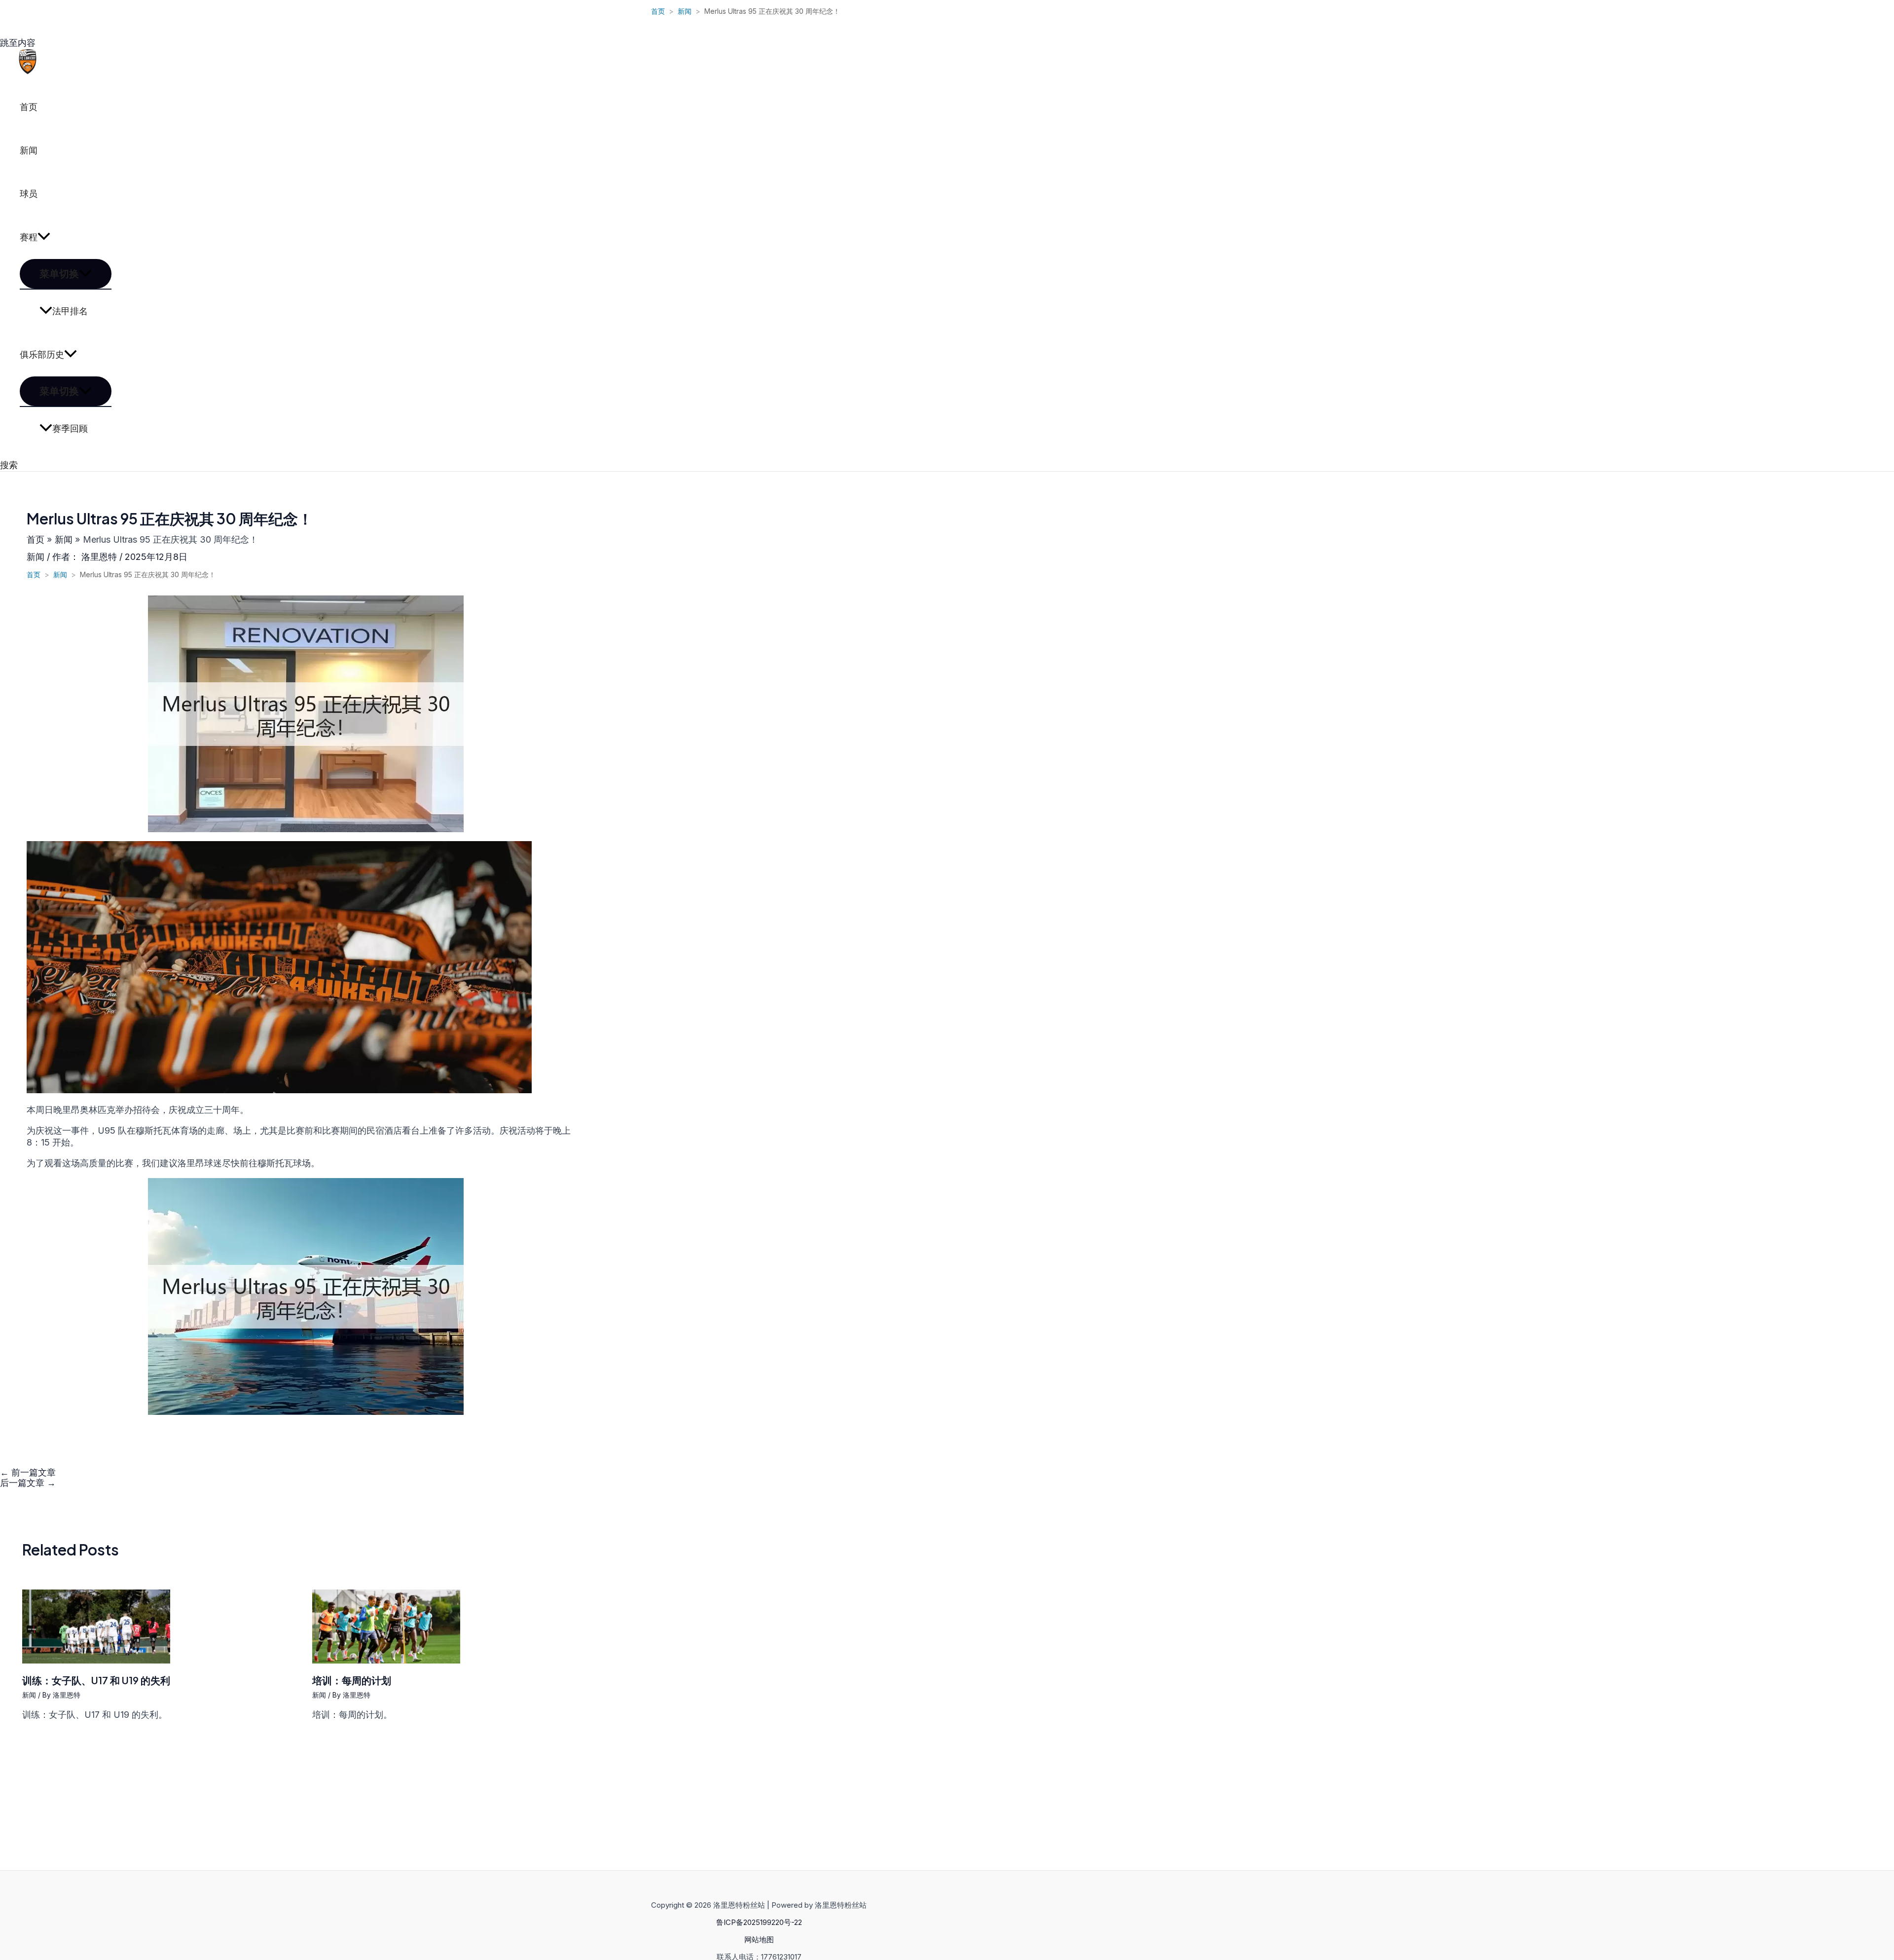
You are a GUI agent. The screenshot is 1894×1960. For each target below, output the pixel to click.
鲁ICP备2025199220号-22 (759, 1922)
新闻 (29, 150)
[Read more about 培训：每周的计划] (386, 1660)
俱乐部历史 (42, 354)
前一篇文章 (28, 1472)
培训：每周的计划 (352, 1680)
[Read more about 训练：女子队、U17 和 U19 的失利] (96, 1660)
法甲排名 (70, 311)
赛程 (29, 237)
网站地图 (759, 1940)
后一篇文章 (28, 1483)
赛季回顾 (70, 428)
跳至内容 (18, 43)
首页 (29, 107)
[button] (9, 465)
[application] (44, 237)
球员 (29, 194)
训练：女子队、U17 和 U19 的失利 (96, 1680)
